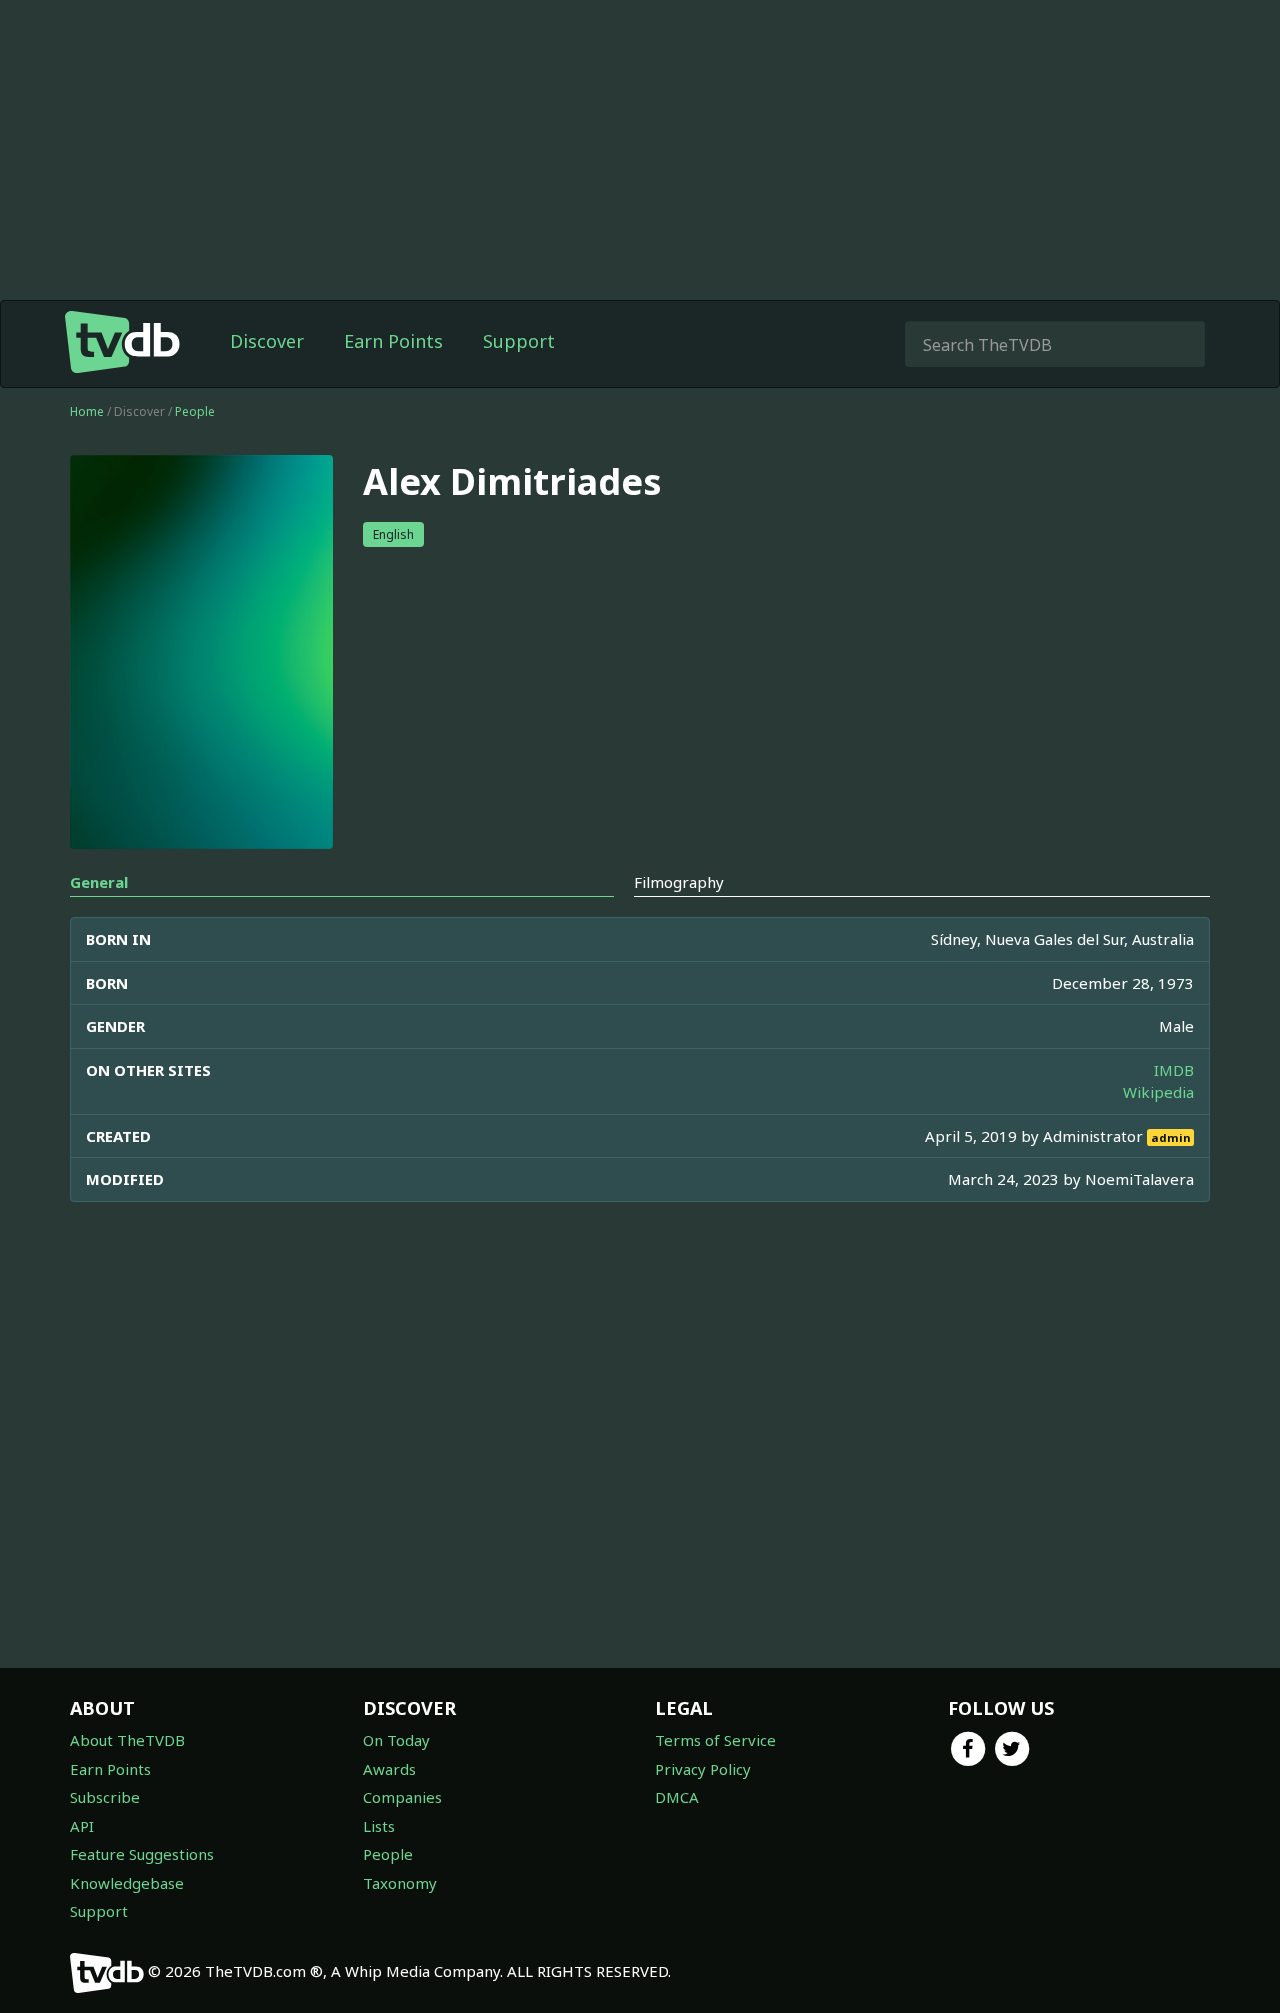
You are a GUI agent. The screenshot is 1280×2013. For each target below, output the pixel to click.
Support (519, 341)
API (82, 1826)
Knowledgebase (127, 1883)
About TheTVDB (127, 1740)
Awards (389, 1769)
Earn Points (393, 341)
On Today (396, 1740)
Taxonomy (400, 1883)
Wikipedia (1158, 1092)
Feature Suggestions (142, 1854)
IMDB (1174, 1070)
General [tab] (99, 882)
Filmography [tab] (679, 882)
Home (87, 411)
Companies (402, 1797)
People (195, 411)
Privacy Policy (703, 1769)
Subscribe (105, 1797)
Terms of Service (715, 1740)
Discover (267, 341)
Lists (379, 1826)
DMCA (677, 1797)
